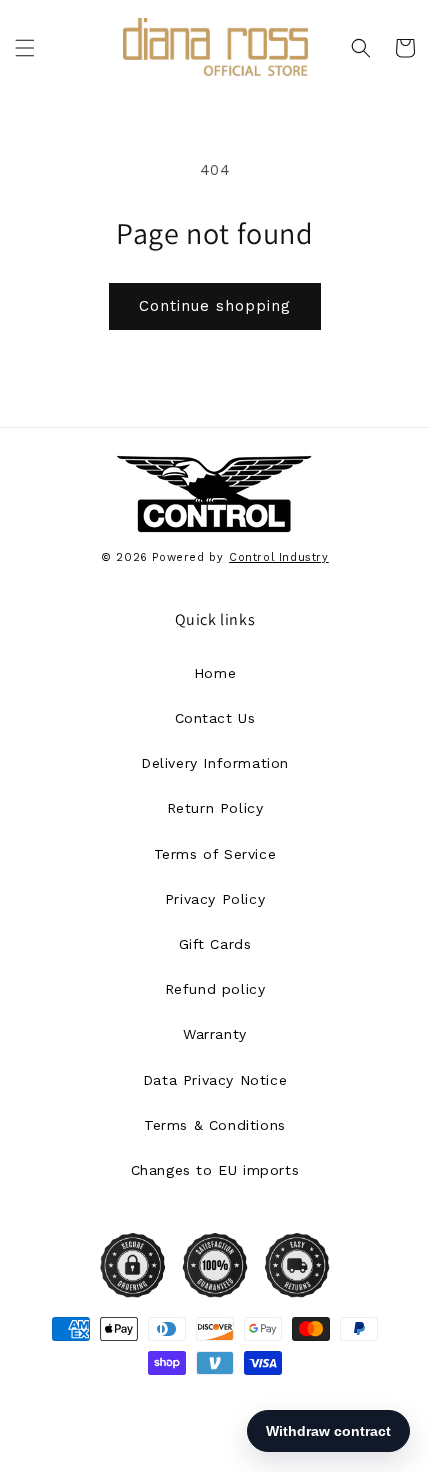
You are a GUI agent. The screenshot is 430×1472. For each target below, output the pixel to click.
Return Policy (215, 808)
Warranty (215, 1034)
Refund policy (215, 989)
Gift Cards (215, 944)
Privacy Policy (215, 899)
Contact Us (215, 718)
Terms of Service (215, 854)
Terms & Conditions (215, 1125)
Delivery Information (215, 763)
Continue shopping (215, 306)
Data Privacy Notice (215, 1080)
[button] (25, 48)
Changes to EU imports (215, 1170)
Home (215, 673)
